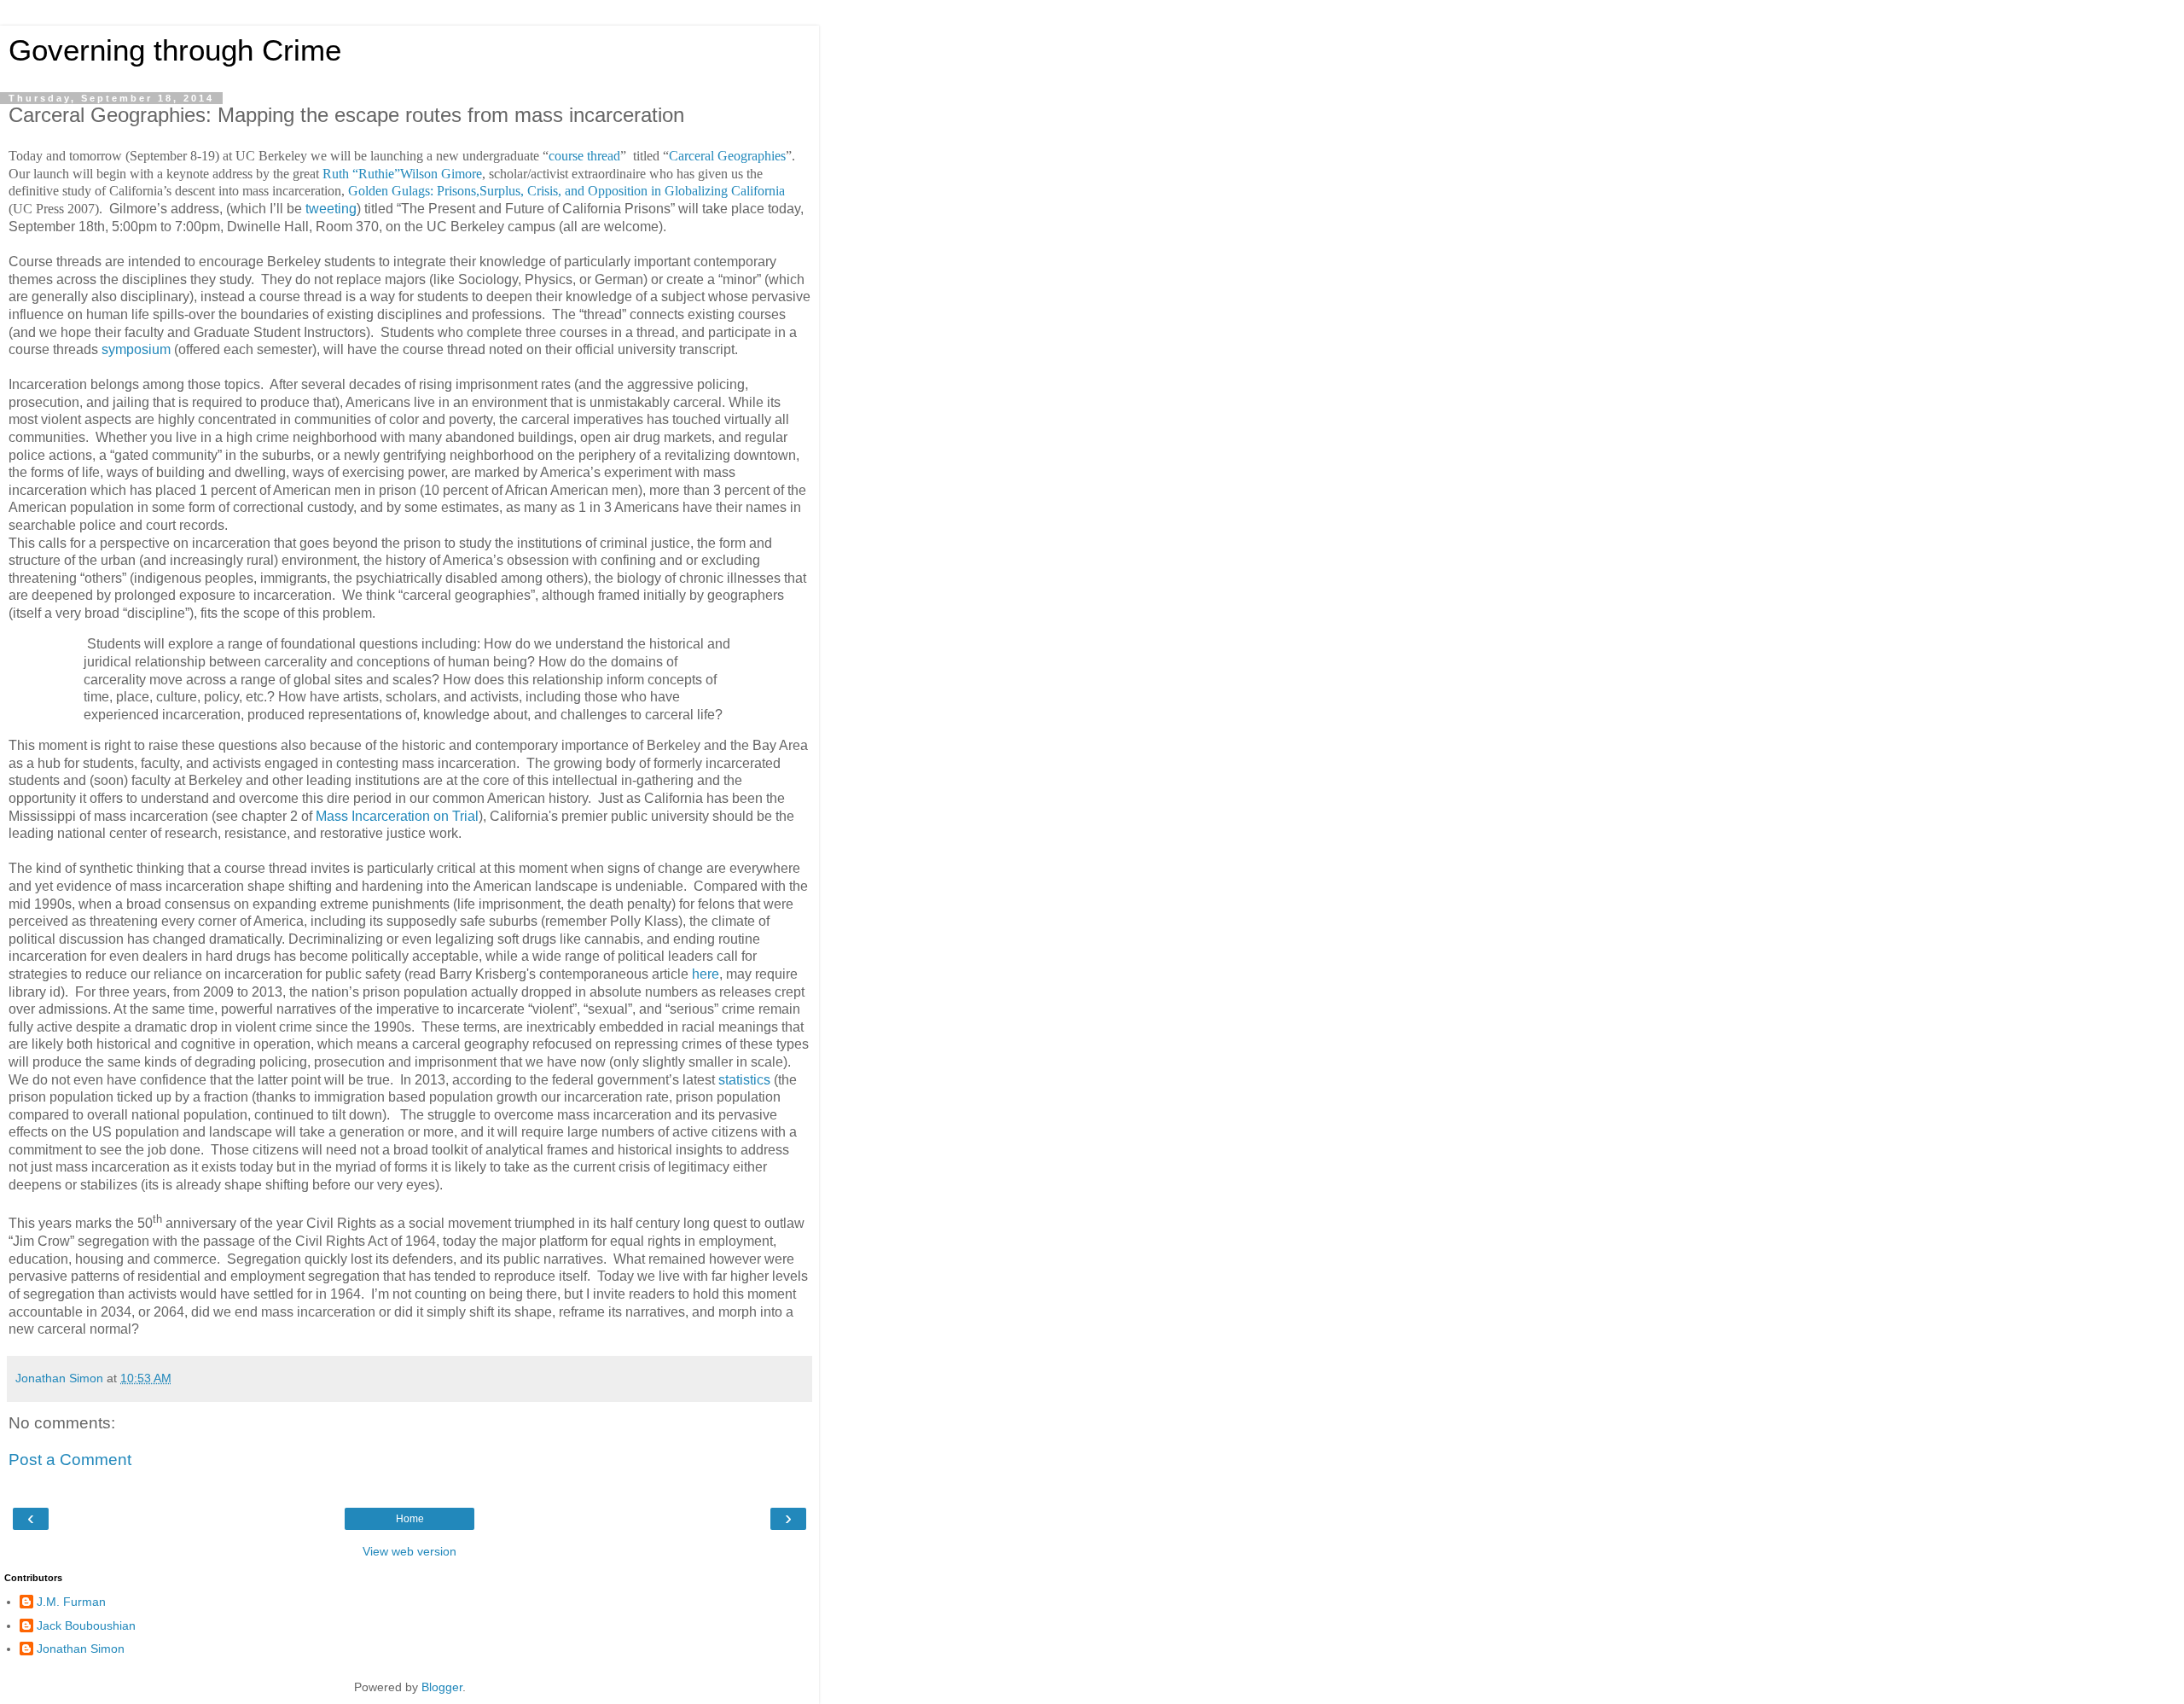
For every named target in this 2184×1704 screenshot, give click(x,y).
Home (410, 1519)
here (706, 974)
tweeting (331, 209)
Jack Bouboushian (86, 1625)
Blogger (442, 1687)
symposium (136, 349)
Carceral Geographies (727, 156)
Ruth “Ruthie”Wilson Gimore (402, 174)
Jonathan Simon (81, 1649)
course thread (584, 156)
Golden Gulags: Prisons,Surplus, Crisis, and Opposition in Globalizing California (566, 191)
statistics (744, 1080)
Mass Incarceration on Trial (397, 816)
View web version (409, 1551)
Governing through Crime (175, 50)
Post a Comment (70, 1460)
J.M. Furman (71, 1602)
